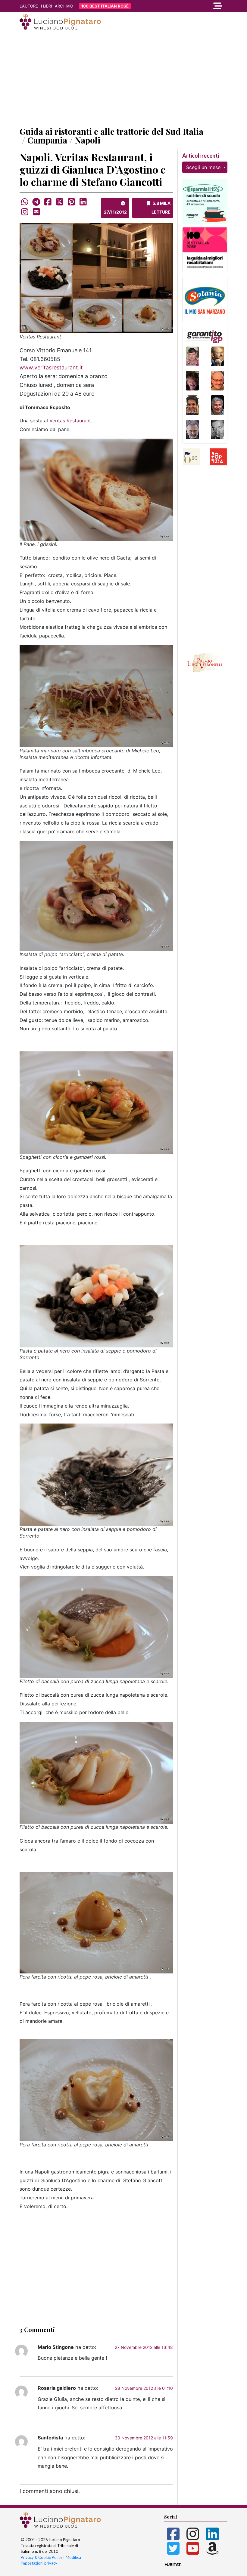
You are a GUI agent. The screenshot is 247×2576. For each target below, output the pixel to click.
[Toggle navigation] (196, 6)
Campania (47, 140)
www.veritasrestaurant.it (51, 367)
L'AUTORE (29, 6)
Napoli (88, 140)
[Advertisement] (123, 79)
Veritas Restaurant (70, 421)
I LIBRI (46, 6)
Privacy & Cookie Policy (42, 2557)
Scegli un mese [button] (204, 167)
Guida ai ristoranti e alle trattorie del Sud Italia (111, 131)
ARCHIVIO (64, 6)
